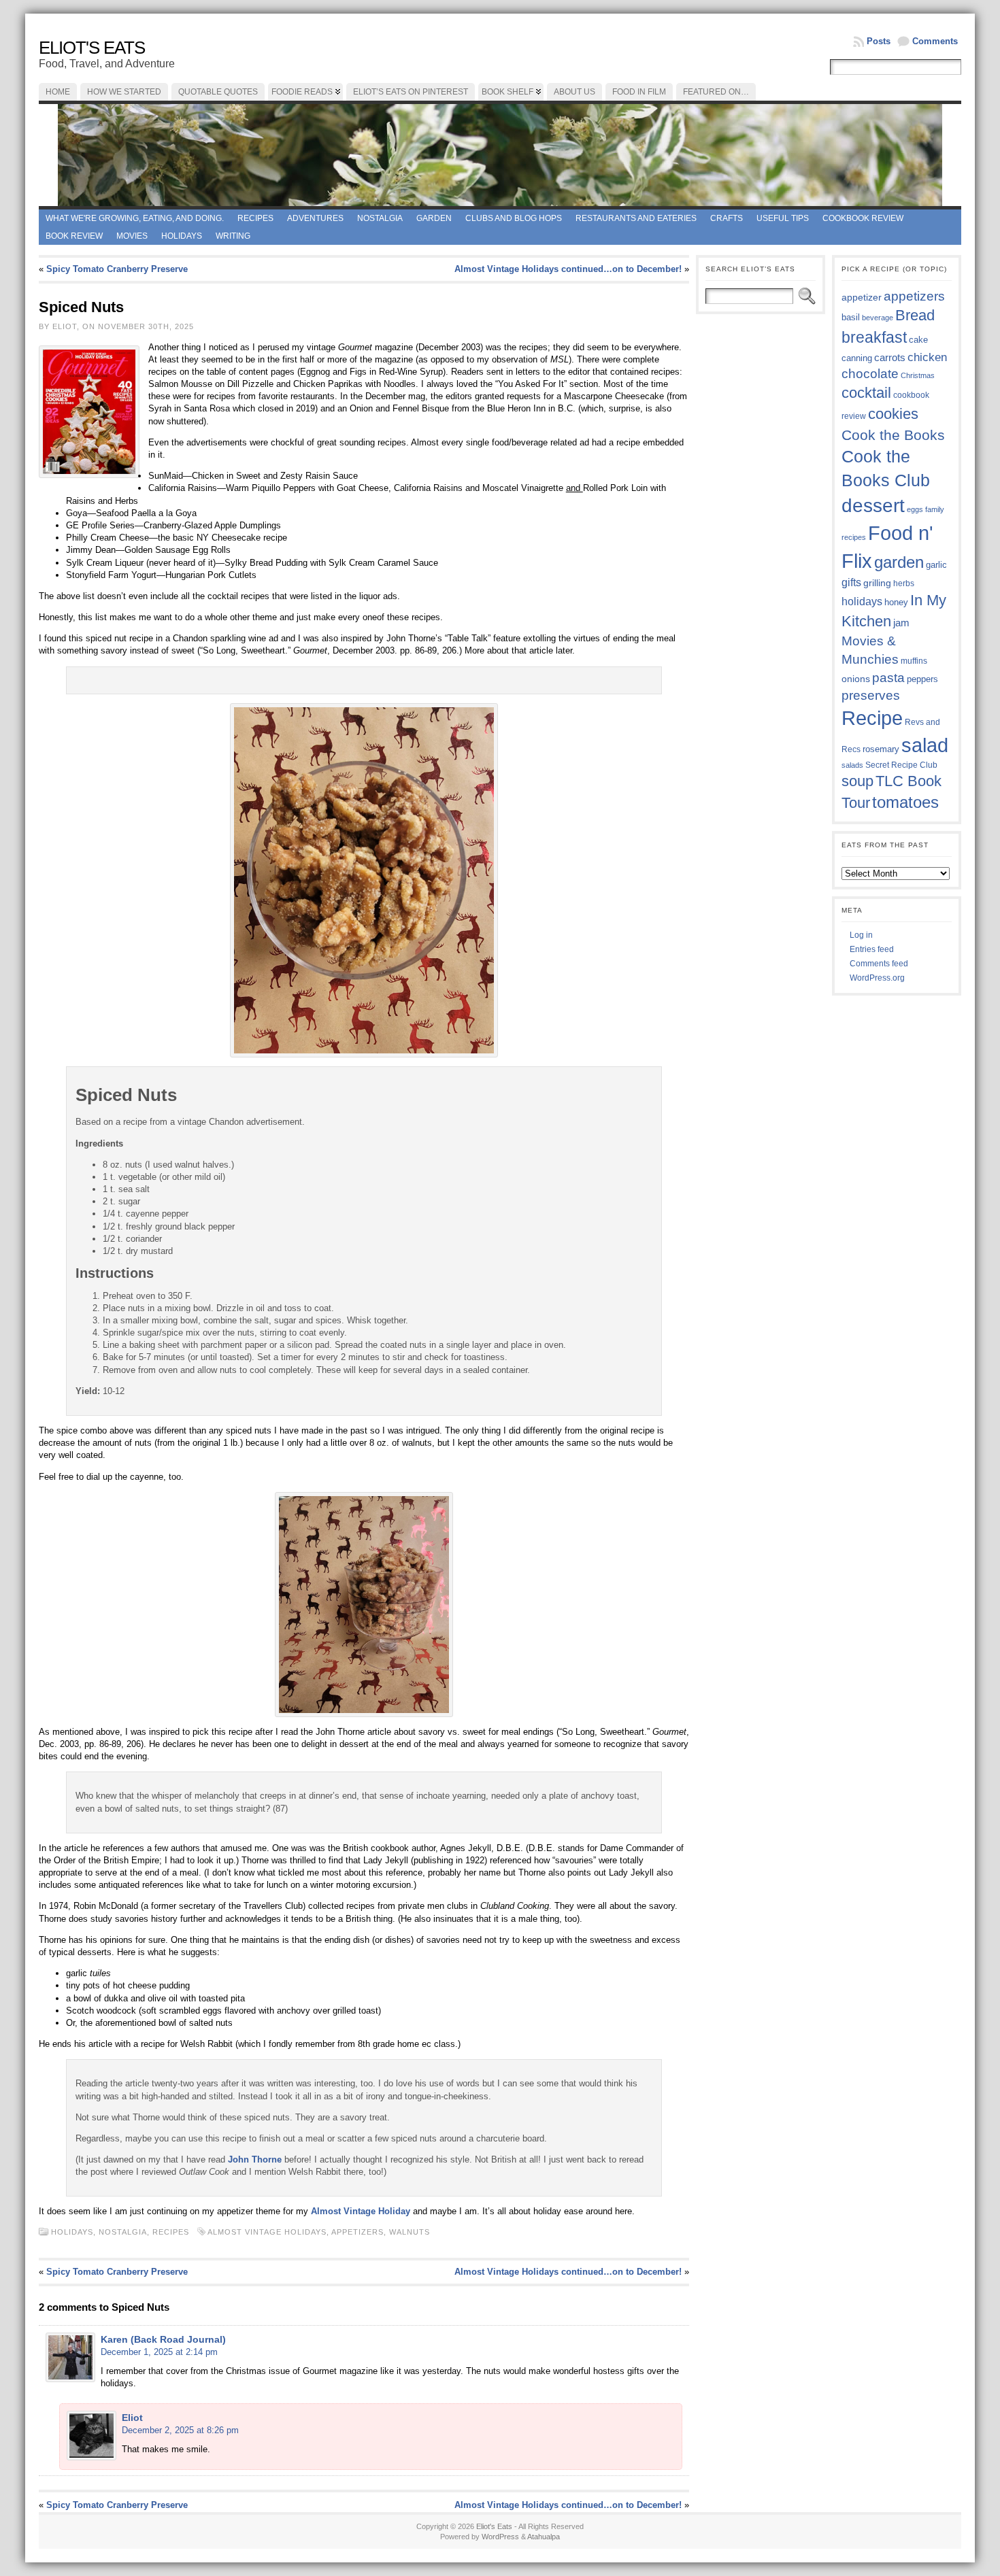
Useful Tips (783, 218)
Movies (132, 236)
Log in (861, 935)
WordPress (500, 2537)
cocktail (866, 393)
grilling (877, 583)
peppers (922, 679)
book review (74, 236)
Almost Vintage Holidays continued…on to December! (568, 269)
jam (901, 623)
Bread (915, 315)
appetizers (357, 2232)
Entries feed (872, 949)
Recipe (872, 718)
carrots (890, 358)
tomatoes (905, 802)
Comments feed (879, 964)
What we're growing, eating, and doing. (135, 218)
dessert (873, 506)
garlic (936, 565)
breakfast (874, 337)
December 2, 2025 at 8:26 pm (180, 2430)
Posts (879, 41)
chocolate (870, 374)
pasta (888, 678)
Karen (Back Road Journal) (163, 2339)
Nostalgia (380, 218)
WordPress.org (877, 978)
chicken (927, 357)
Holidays (182, 236)
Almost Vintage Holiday (361, 2211)
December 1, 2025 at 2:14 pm (159, 2352)
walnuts (410, 2232)
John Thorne (255, 2159)
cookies (893, 414)
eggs (915, 509)
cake (918, 340)
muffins (914, 661)
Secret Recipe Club (901, 765)
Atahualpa (544, 2537)
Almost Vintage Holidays (267, 2232)
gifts (851, 582)
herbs (904, 583)
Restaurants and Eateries (636, 218)
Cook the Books (893, 435)
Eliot (132, 2418)
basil (851, 317)
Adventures (315, 218)
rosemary (881, 749)
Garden (434, 218)
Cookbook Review (863, 218)
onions (856, 679)
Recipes (255, 218)
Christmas (918, 375)
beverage (878, 318)
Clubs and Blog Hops (514, 218)
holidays (862, 601)
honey (896, 602)
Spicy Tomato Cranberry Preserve (117, 269)
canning (857, 358)
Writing (233, 236)
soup (857, 781)
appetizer (862, 297)
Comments (935, 41)
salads (852, 765)
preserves (871, 695)
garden (899, 562)
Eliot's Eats (92, 48)
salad (925, 745)
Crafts (727, 218)
